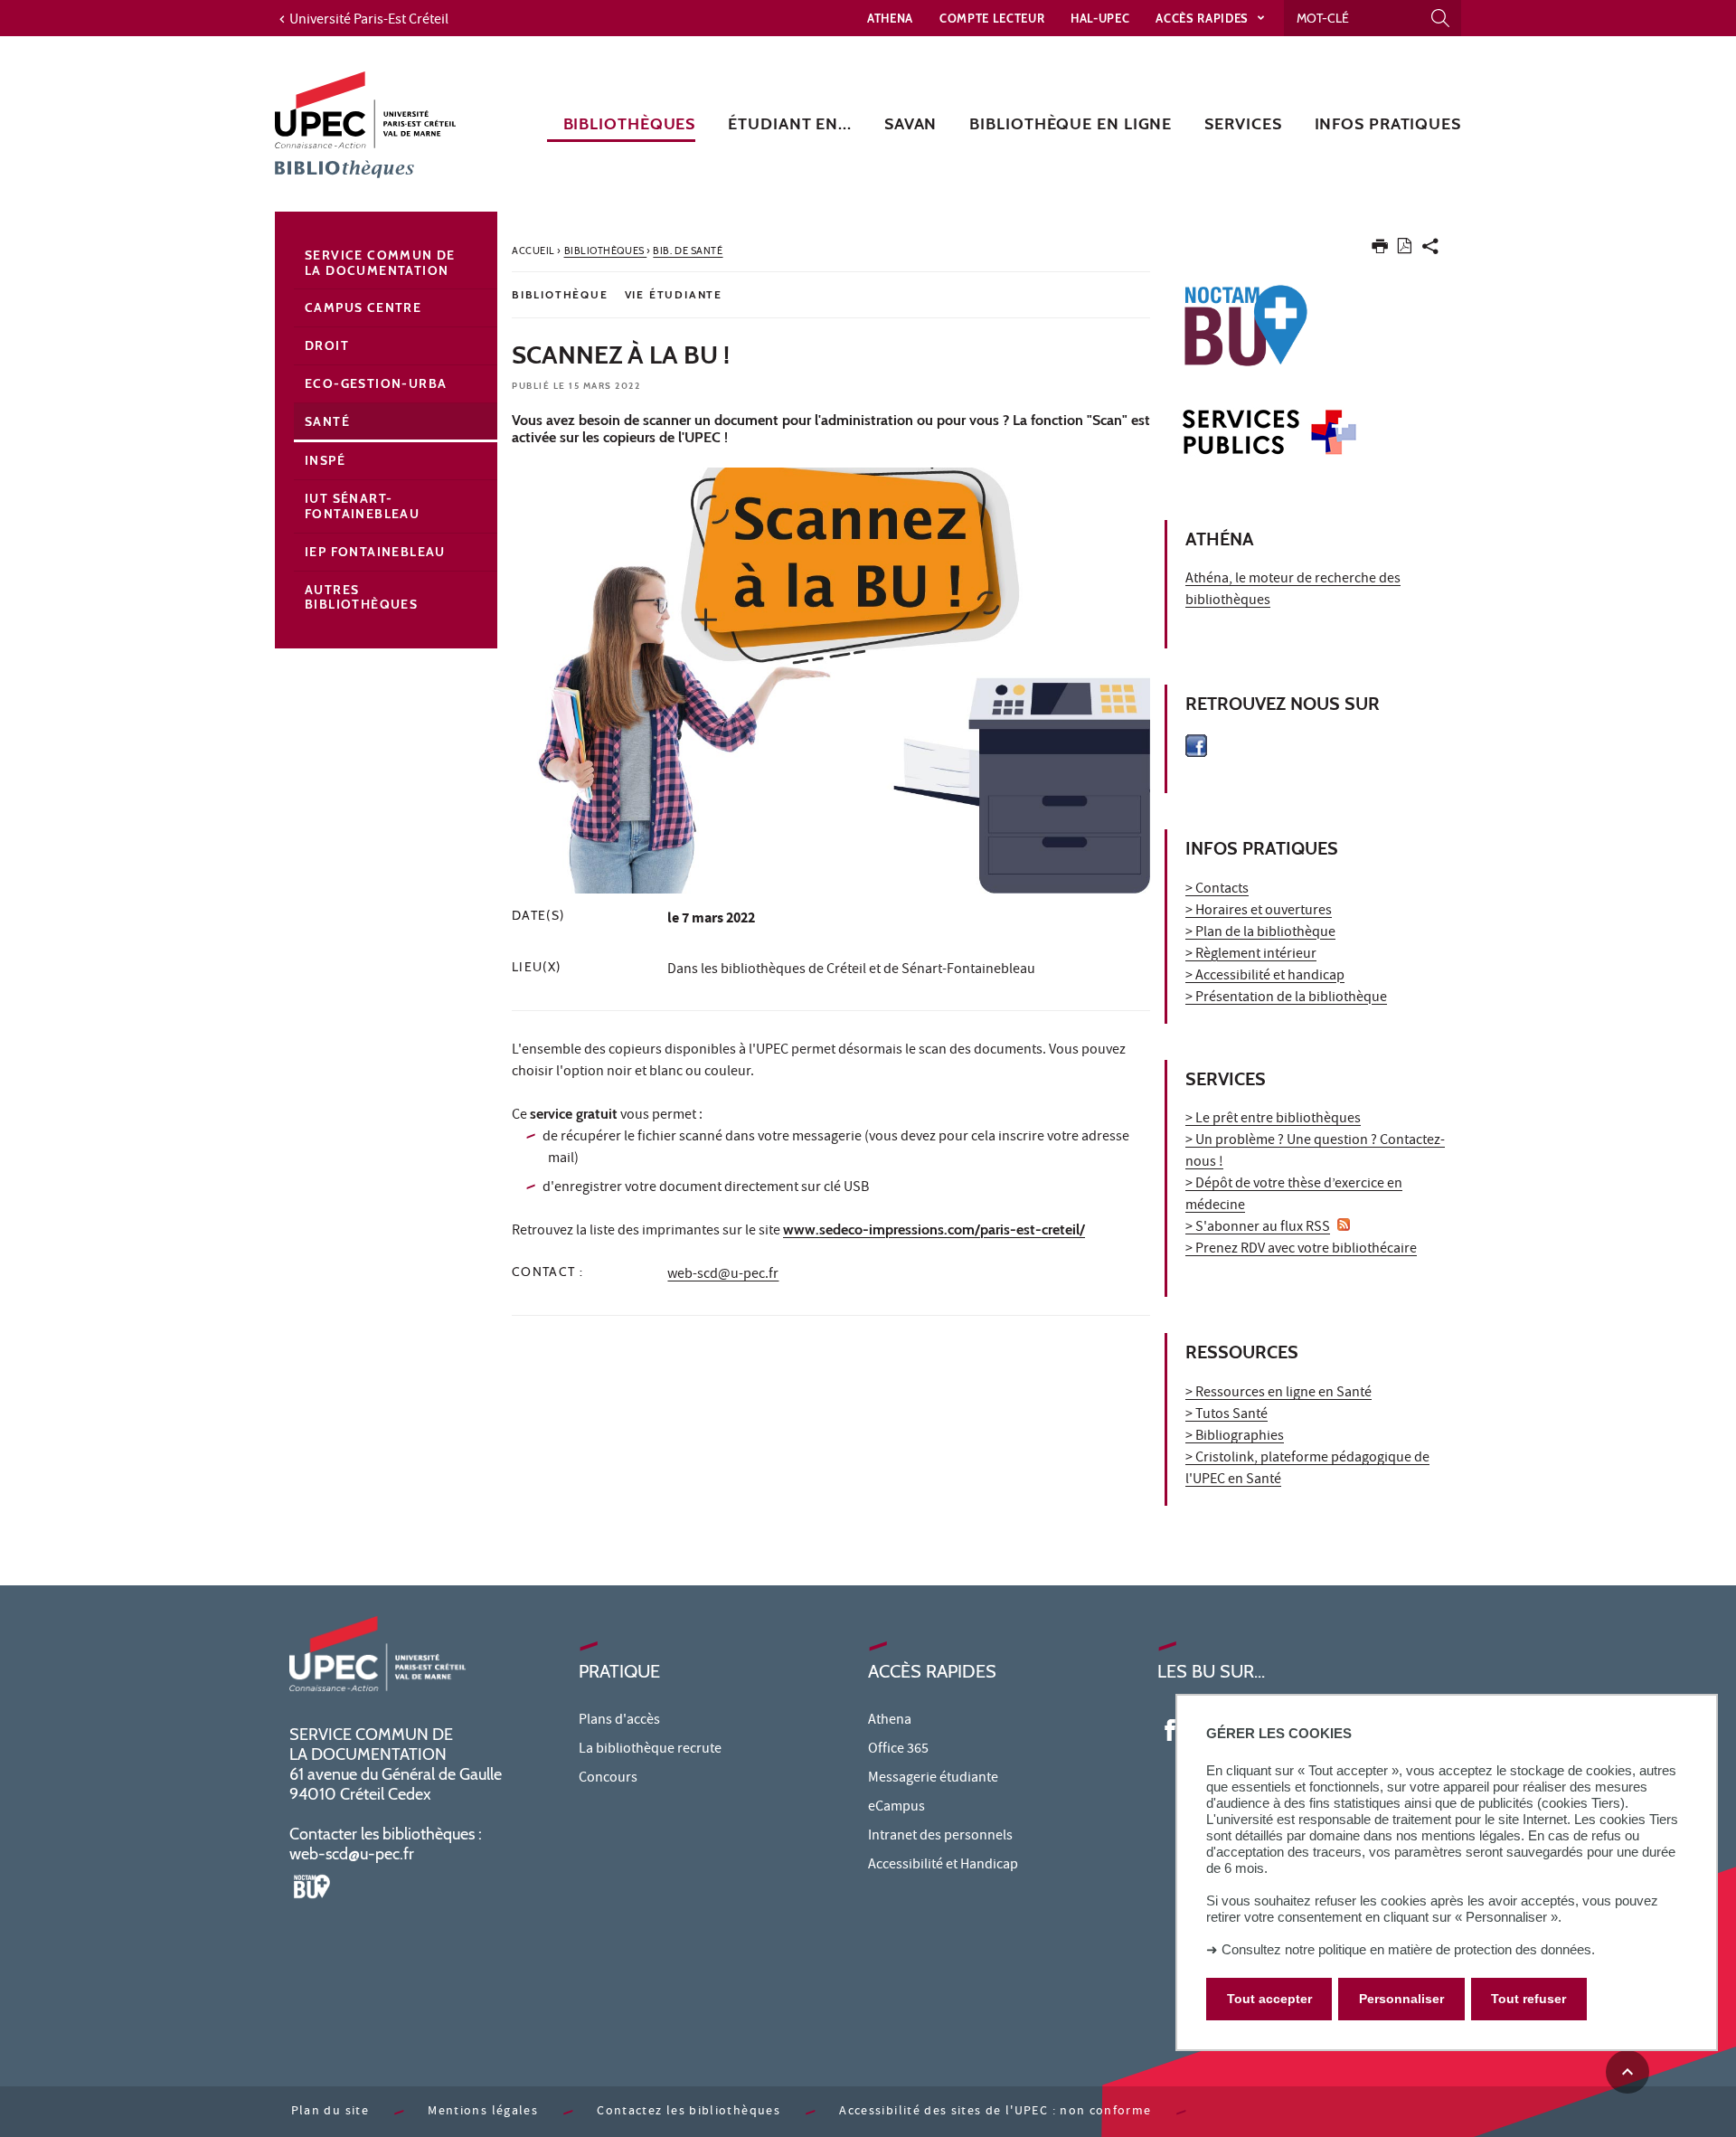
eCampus (896, 1808)
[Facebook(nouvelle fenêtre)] (1170, 1728)
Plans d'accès (619, 1721)
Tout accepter (1269, 2000)
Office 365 (898, 1750)
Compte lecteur (992, 18)
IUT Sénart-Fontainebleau (362, 506)
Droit (327, 345)
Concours (608, 1779)
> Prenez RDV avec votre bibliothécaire (1301, 1250)
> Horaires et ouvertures (1259, 912)
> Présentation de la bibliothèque (1286, 998)
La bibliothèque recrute (650, 1750)
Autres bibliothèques (361, 597)
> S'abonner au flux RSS (1258, 1228)
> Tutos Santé (1227, 1415)
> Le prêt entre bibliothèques (1273, 1120)
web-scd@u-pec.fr (723, 1275)
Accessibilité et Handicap (943, 1866)
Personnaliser (1401, 2000)
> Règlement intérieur (1251, 955)
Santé (327, 421)
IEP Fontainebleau (375, 552)
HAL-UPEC (1100, 18)
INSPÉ (325, 460)
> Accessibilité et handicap (1265, 977)
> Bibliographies (1235, 1437)
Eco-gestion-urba (376, 383)
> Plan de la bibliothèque (1260, 933)
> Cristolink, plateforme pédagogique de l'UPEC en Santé (1307, 1470)
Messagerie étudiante (933, 1779)
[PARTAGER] (1430, 250)
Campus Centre (363, 307)
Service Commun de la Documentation (380, 263)
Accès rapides (1203, 18)
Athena (890, 18)
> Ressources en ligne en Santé (1278, 1394)
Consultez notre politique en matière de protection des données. (1408, 1949)
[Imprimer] (1380, 250)
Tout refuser (1528, 2000)
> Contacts (1217, 890)
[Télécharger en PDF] (1405, 249)
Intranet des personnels (940, 1837)
